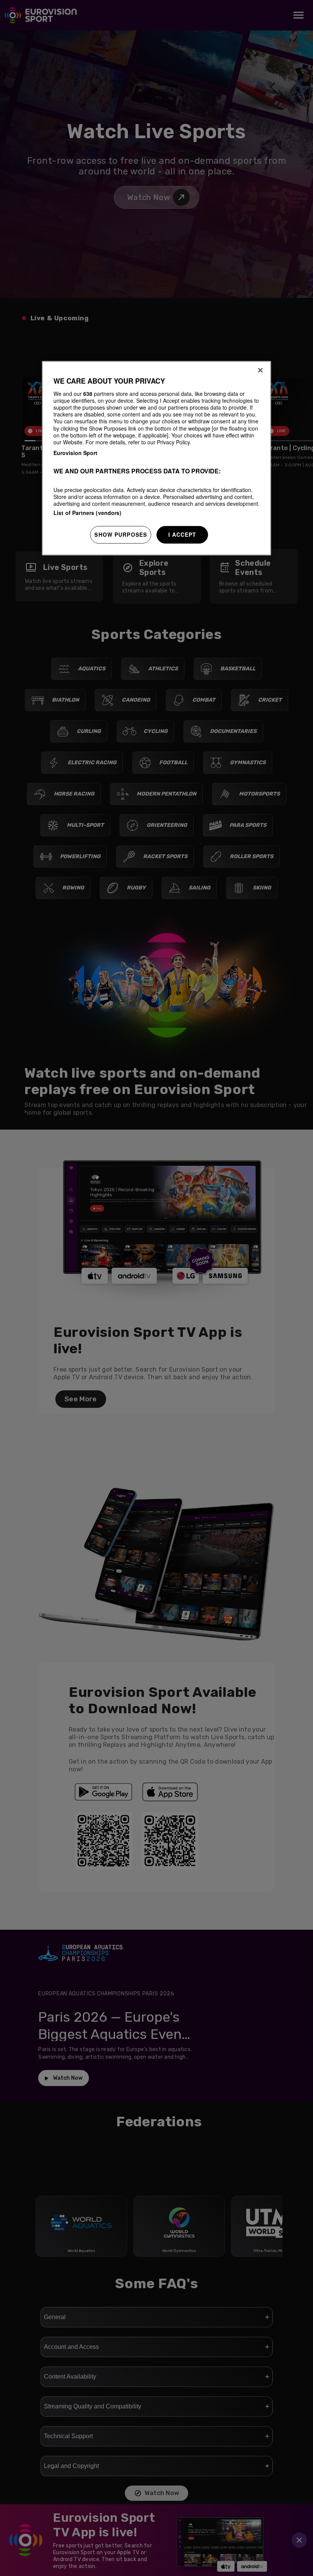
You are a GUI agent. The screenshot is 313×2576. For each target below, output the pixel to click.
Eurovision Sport (75, 453)
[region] (156, 458)
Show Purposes (121, 534)
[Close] (260, 370)
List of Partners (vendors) (88, 513)
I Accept (182, 534)
